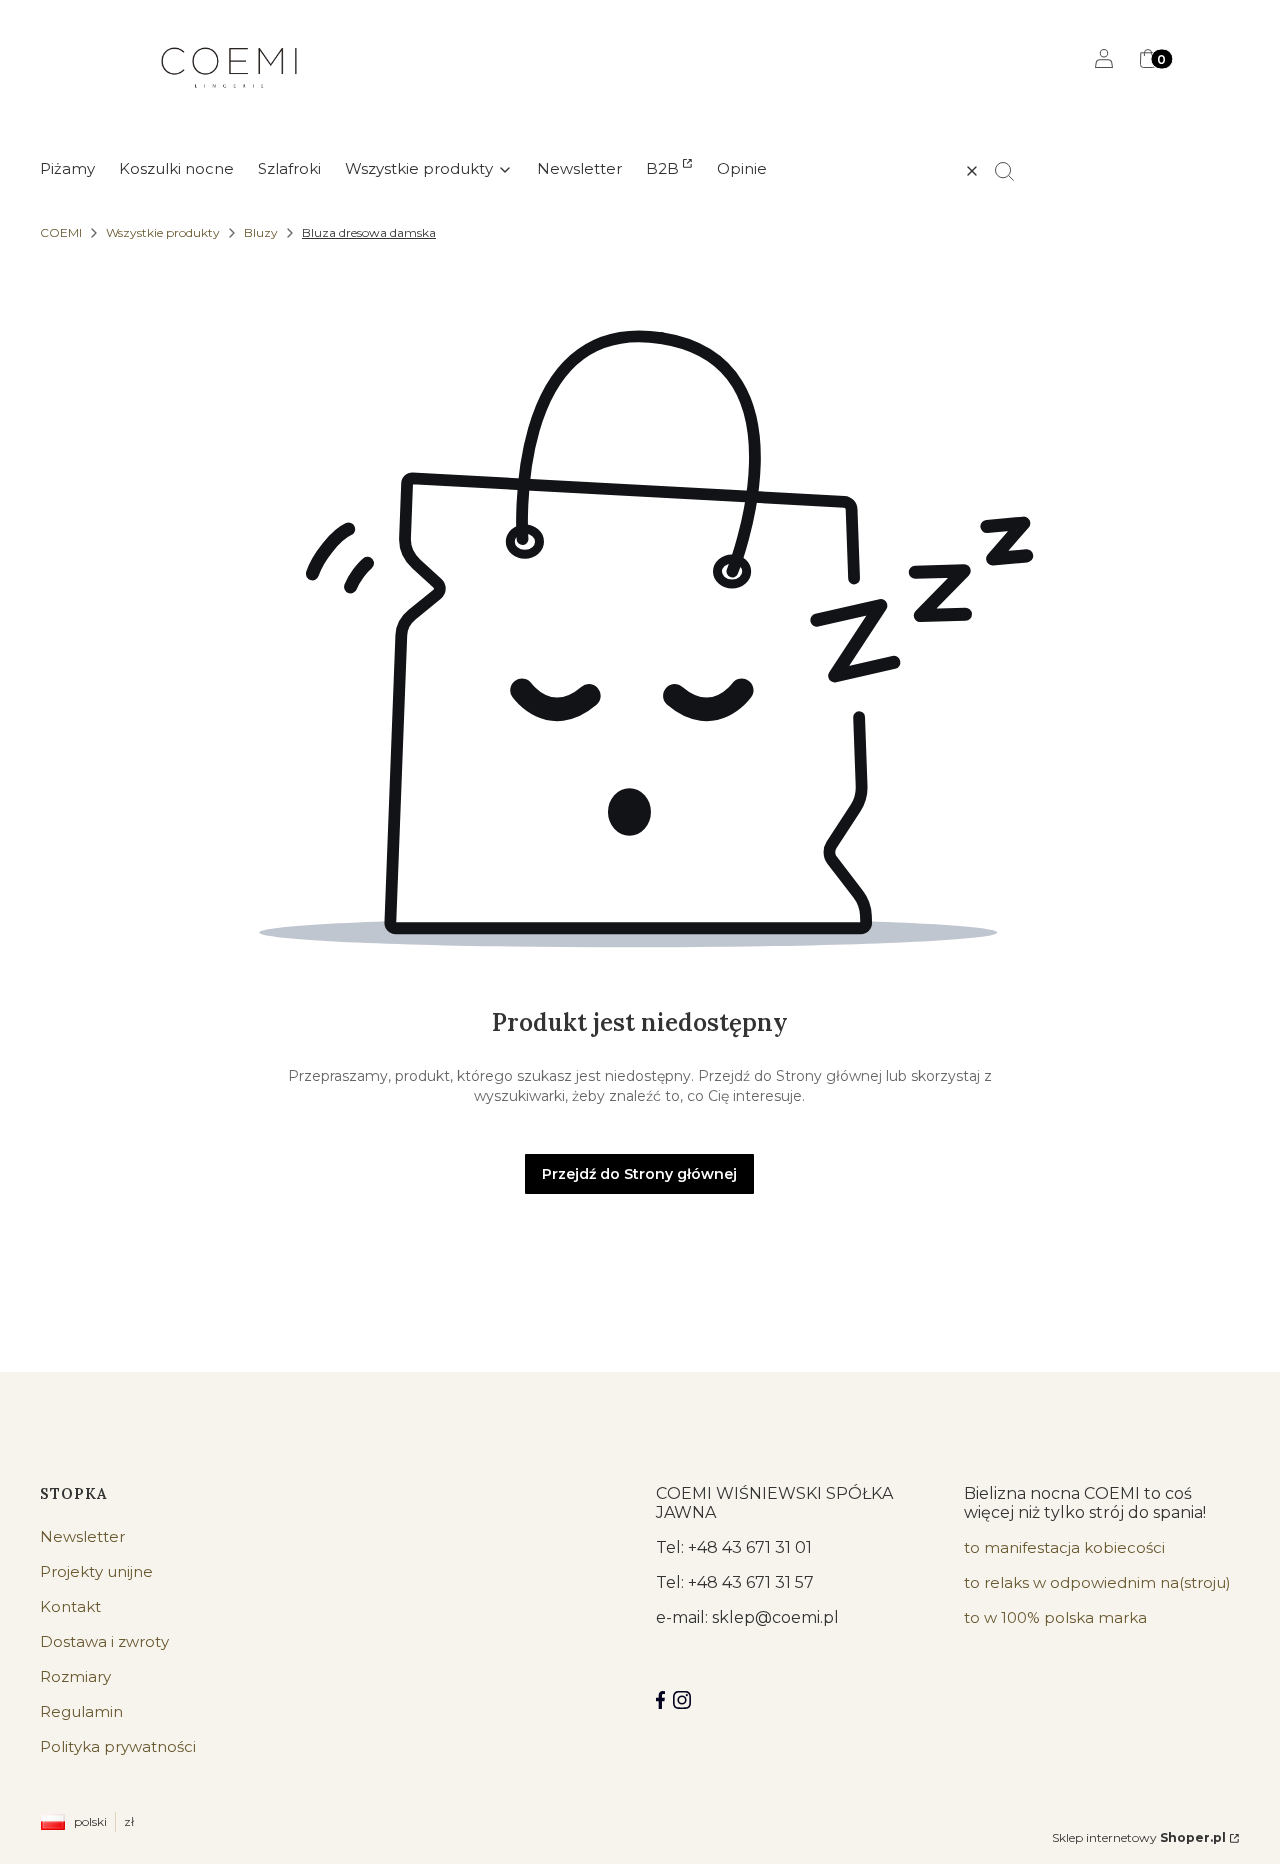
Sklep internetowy (1139, 1837)
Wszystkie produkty (163, 232)
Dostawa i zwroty (104, 1641)
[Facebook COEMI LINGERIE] (660, 1700)
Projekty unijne (96, 1571)
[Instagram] (682, 1700)
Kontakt (70, 1606)
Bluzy (261, 232)
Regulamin (81, 1711)
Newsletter (82, 1536)
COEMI (61, 232)
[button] (1013, 171)
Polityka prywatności (118, 1746)
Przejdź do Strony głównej (639, 1174)
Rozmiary (75, 1676)
